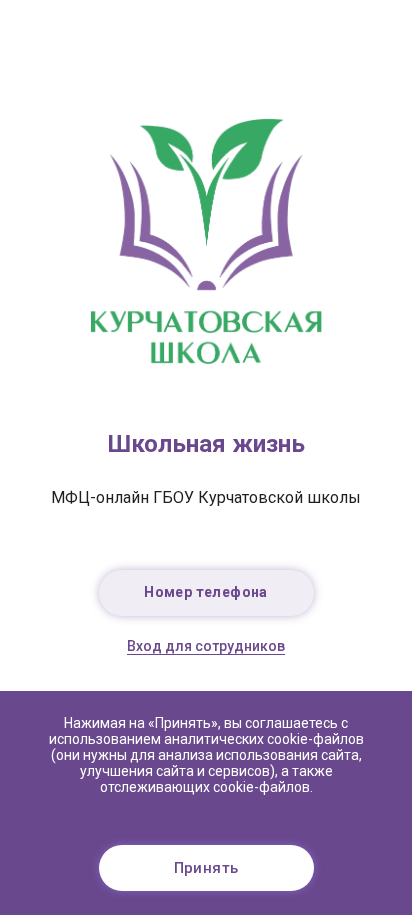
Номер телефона (206, 592)
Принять (206, 868)
